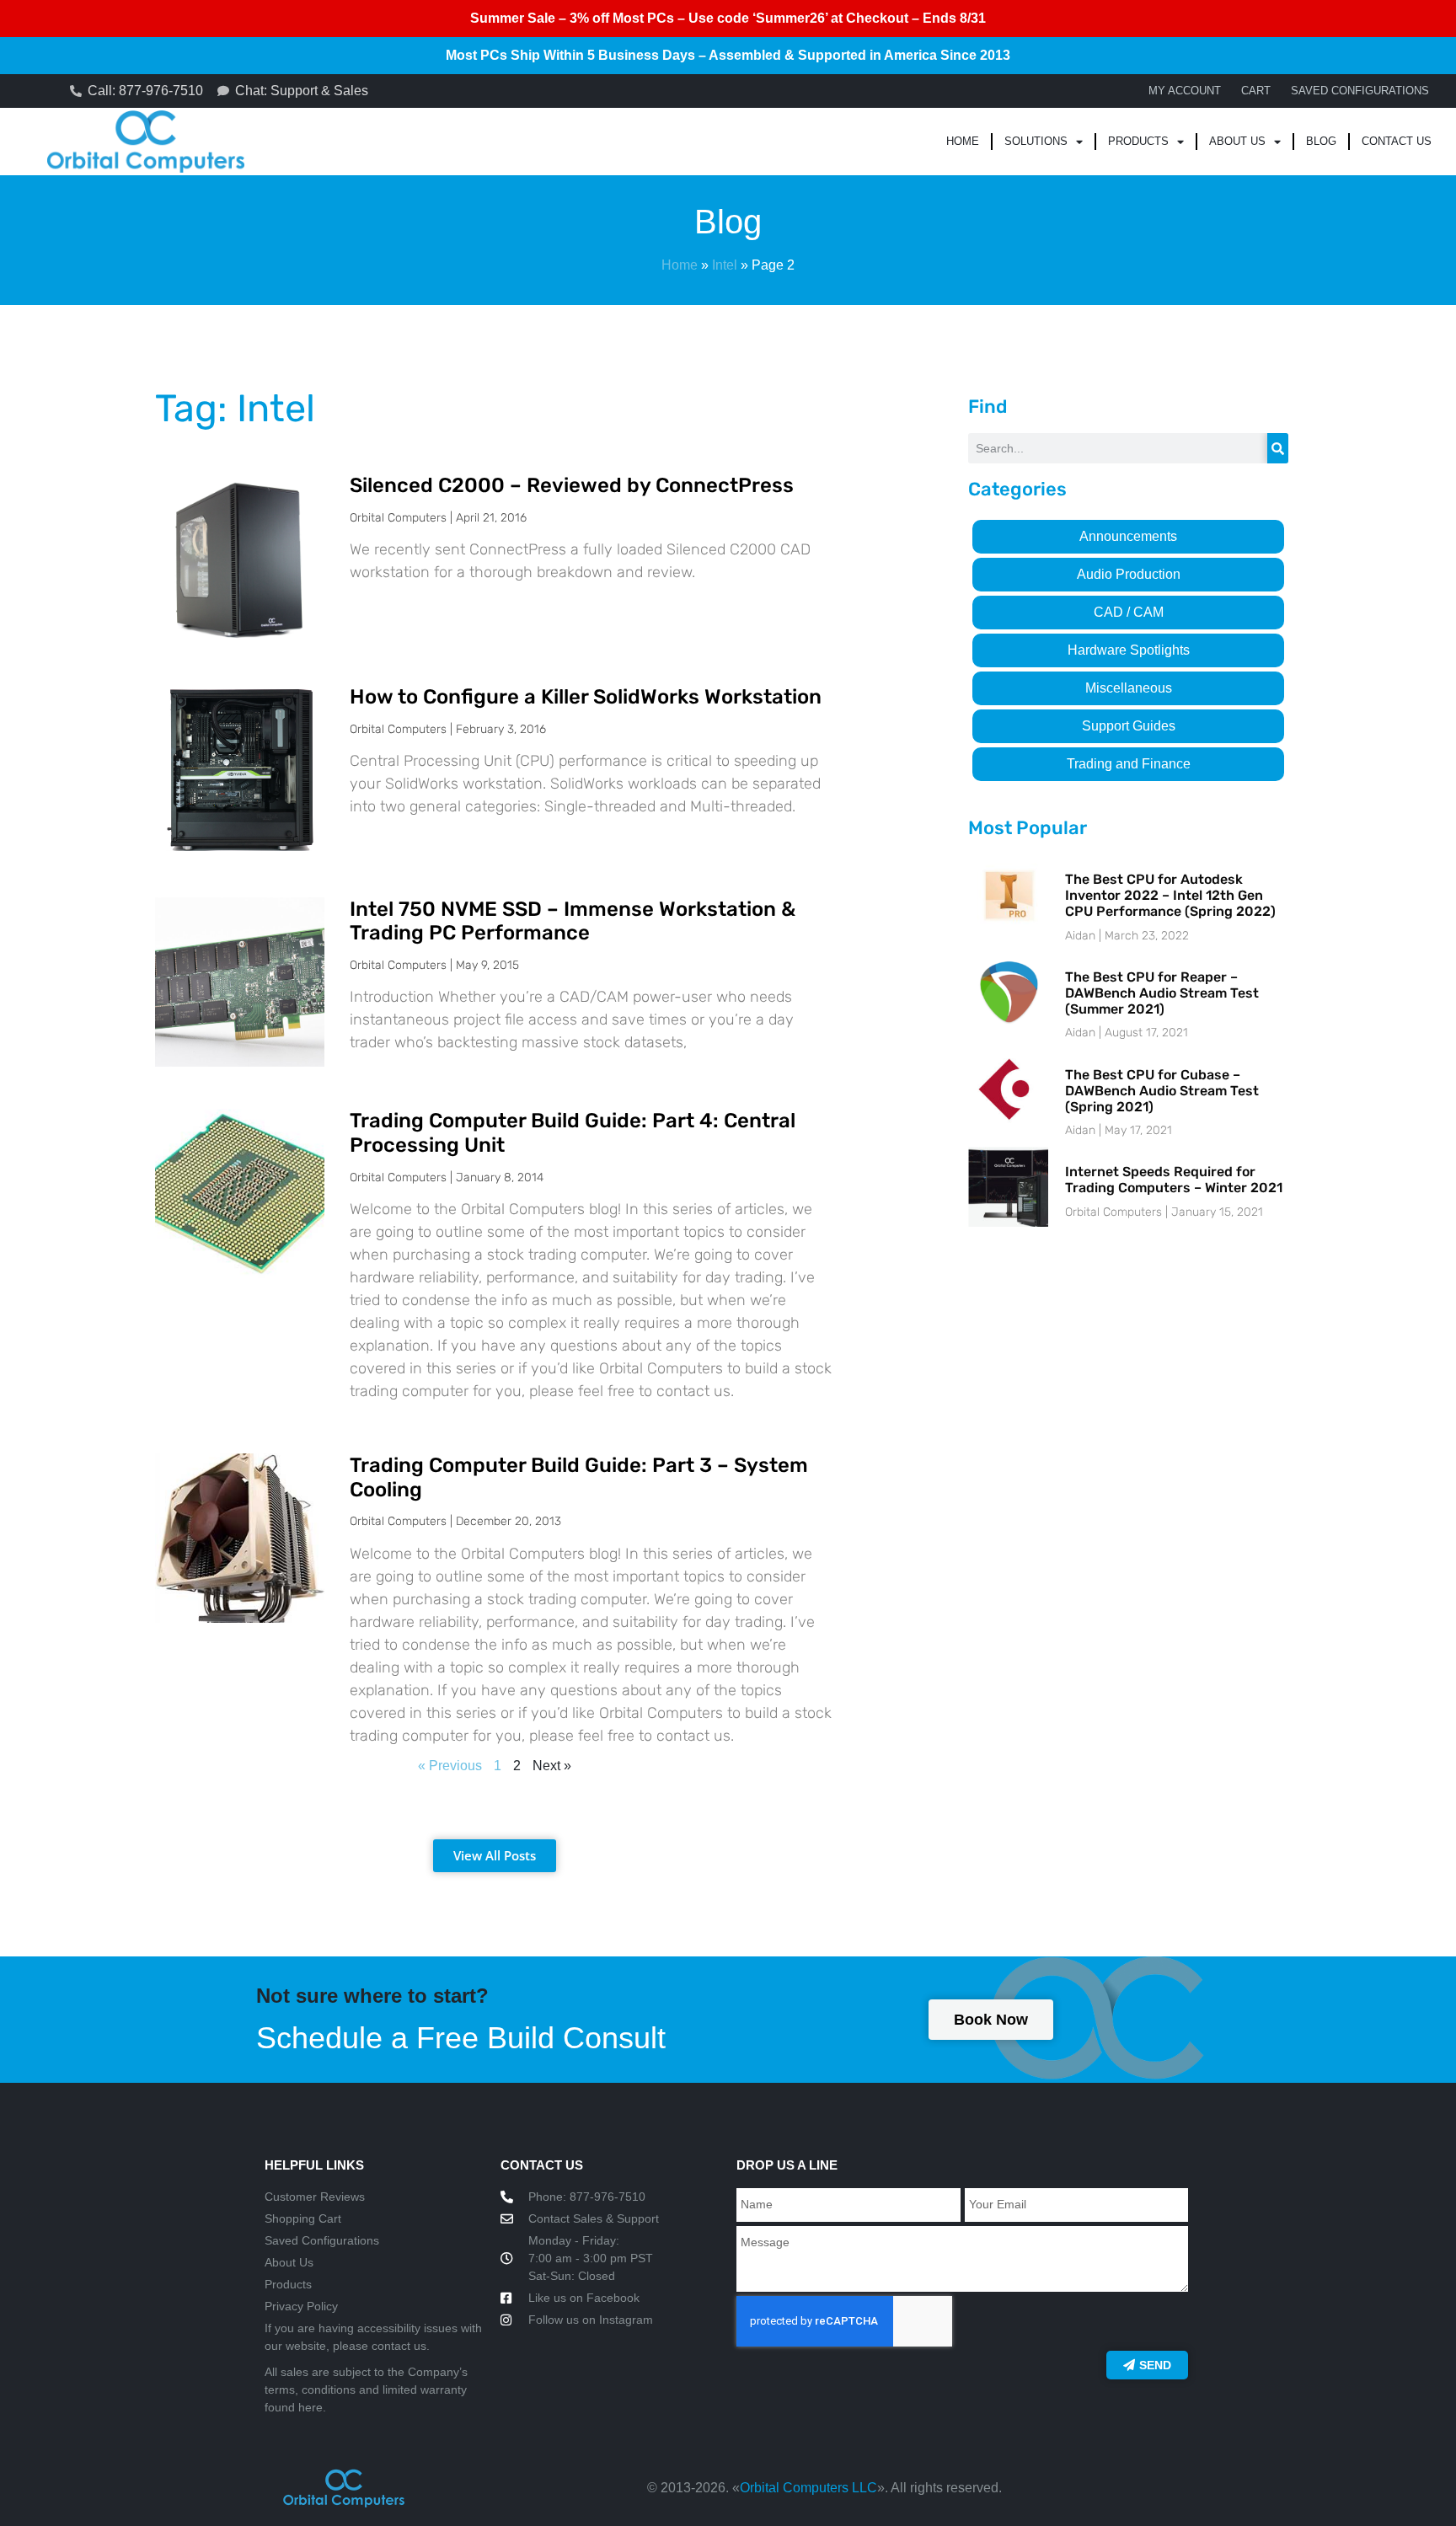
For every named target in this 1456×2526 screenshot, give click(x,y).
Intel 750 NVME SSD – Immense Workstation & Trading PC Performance (573, 921)
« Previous (450, 1766)
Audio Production (1129, 574)
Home (963, 141)
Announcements (1128, 536)
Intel (725, 265)
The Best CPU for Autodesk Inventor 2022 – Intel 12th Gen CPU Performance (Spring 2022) (1170, 895)
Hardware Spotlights (1129, 650)
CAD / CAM (1129, 612)
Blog (1321, 141)
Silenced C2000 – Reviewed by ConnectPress (572, 485)
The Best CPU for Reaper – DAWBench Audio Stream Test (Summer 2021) (1162, 993)
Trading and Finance (1129, 764)
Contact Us (1397, 141)
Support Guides (1129, 726)
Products (1138, 141)
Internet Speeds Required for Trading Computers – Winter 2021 (1174, 1180)
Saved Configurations (1360, 91)
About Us (1237, 141)
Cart (1256, 91)
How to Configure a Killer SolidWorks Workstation (586, 697)
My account (1185, 91)
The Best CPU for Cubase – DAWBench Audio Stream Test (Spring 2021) (1162, 1091)
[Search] (1278, 448)
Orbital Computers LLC (808, 2488)
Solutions (1036, 141)
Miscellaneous (1129, 688)
